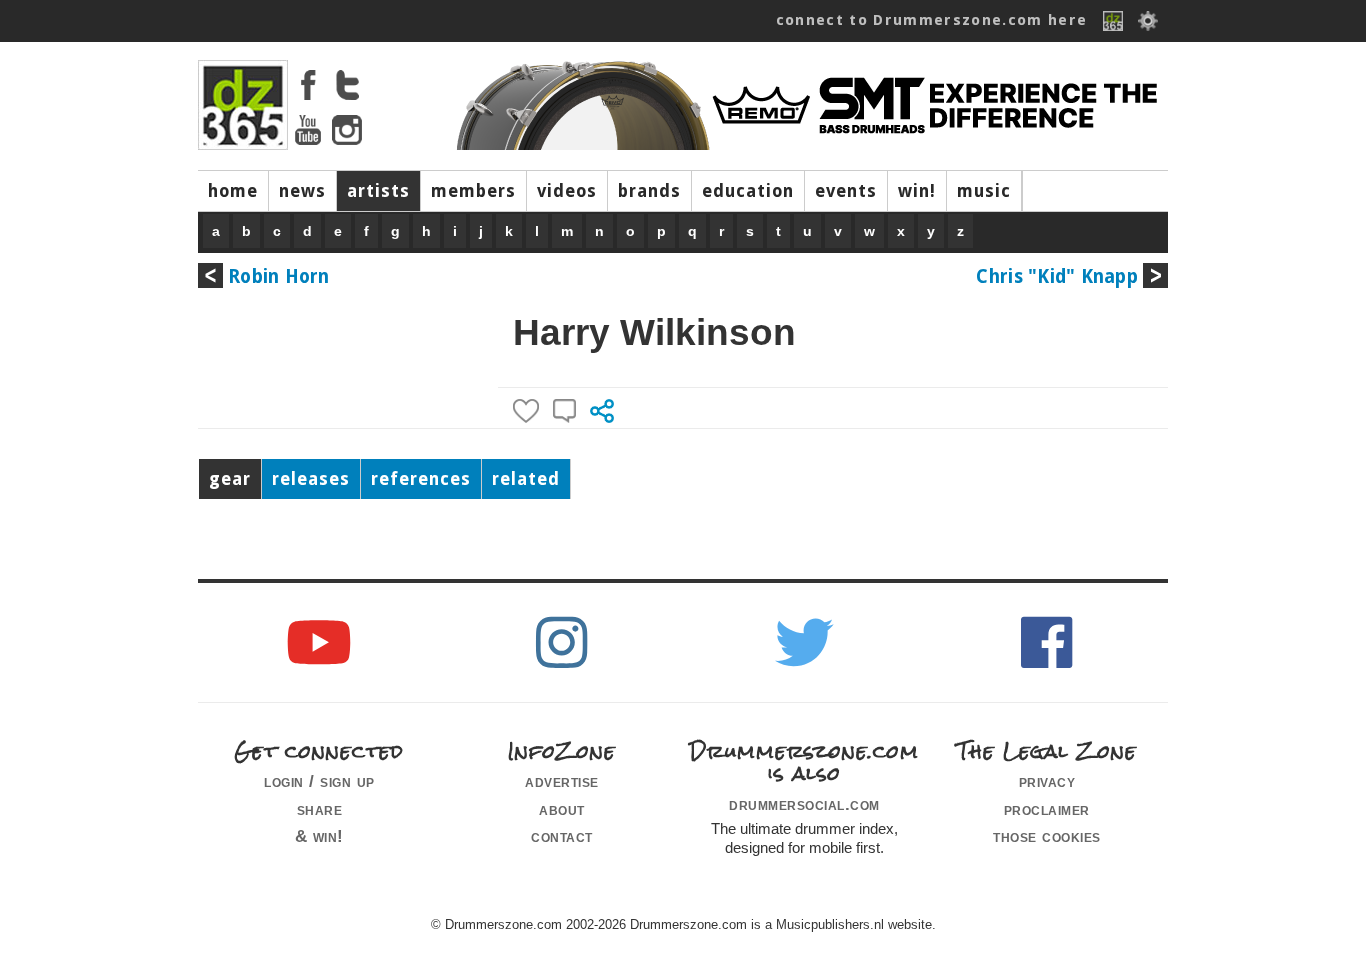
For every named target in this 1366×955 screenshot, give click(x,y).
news (302, 191)
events (846, 191)
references (421, 479)
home (233, 191)
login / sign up (319, 781)
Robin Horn (279, 276)
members (473, 191)
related (526, 479)
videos (567, 191)
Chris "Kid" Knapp (1057, 276)
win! (917, 191)
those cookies (1047, 836)
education (748, 191)
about (562, 809)
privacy (1047, 781)
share (320, 809)
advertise (562, 781)
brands (649, 191)
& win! (319, 836)
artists (378, 191)
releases (311, 479)
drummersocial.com (804, 804)
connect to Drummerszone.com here (932, 20)
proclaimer (1047, 809)
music (984, 191)
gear (230, 479)
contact (562, 836)
